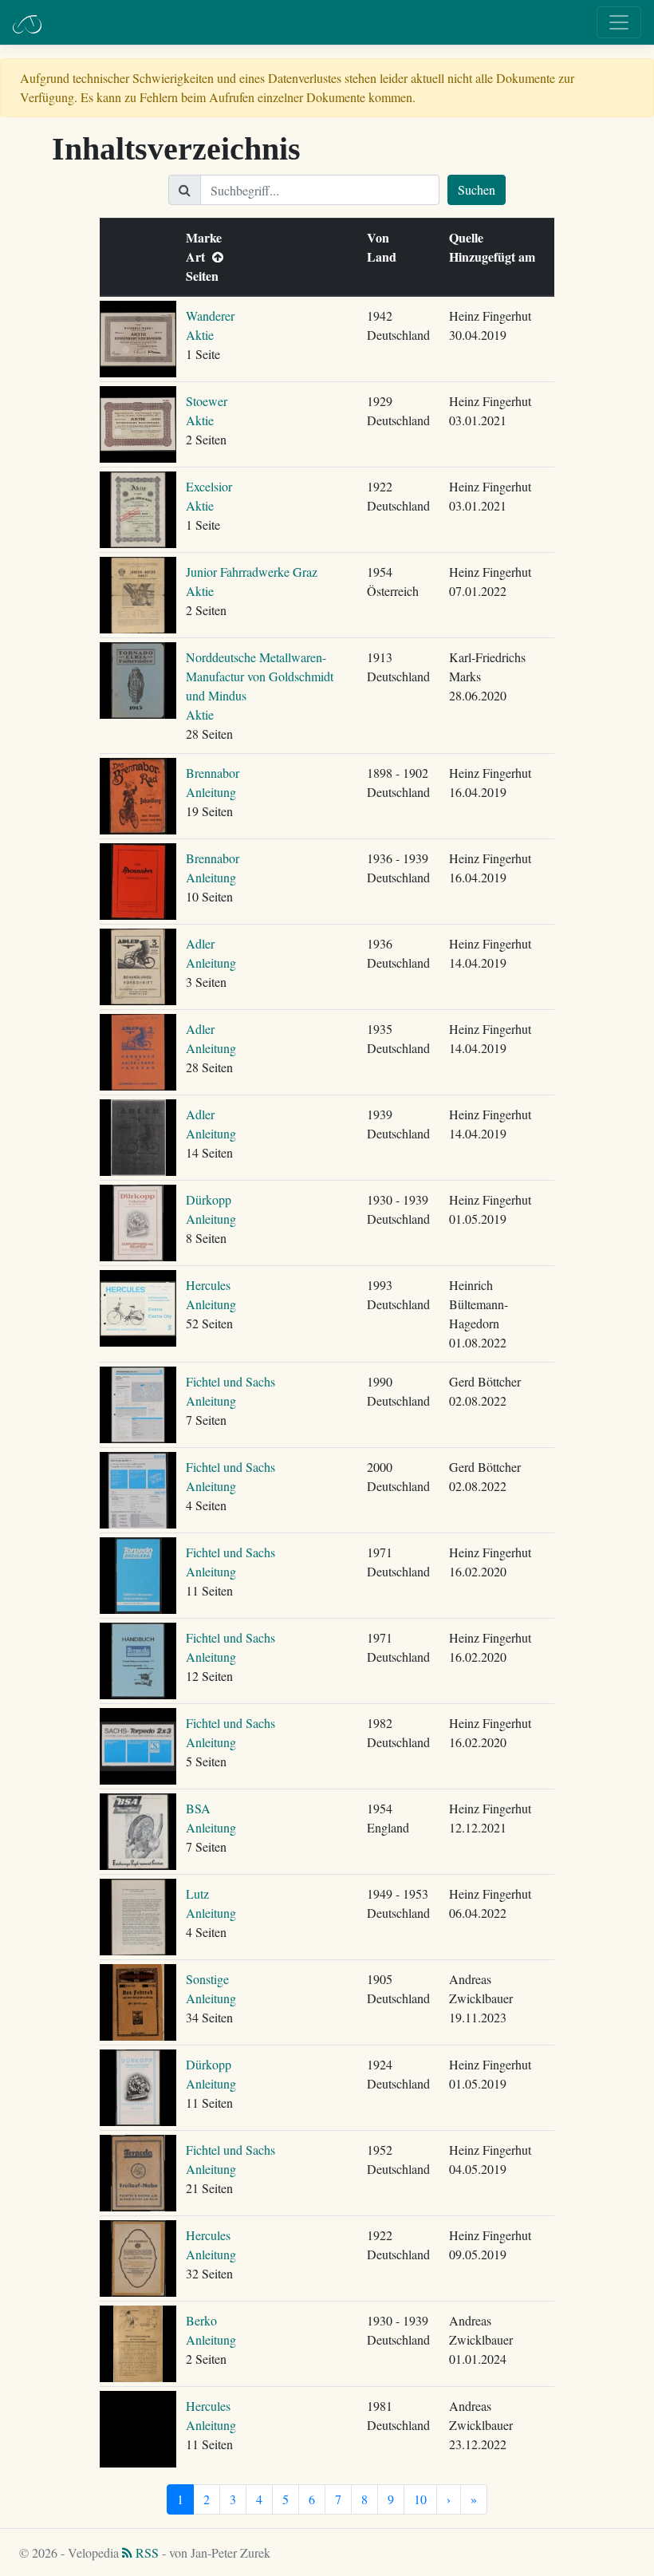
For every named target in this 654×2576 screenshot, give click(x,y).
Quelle (470, 237)
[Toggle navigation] (619, 22)
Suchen (477, 189)
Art (199, 256)
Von (382, 237)
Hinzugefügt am (496, 256)
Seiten (206, 276)
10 (420, 2499)
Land (385, 256)
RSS (146, 2552)
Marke (207, 237)
